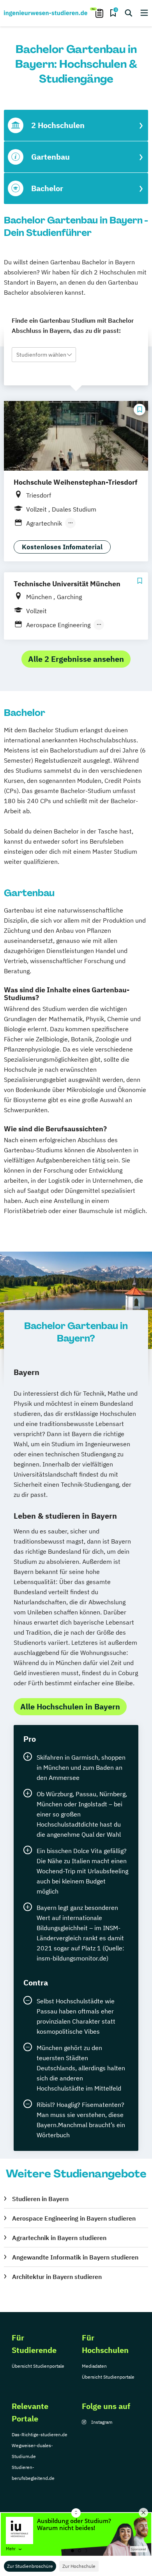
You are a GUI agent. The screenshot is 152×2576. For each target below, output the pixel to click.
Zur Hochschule (79, 2566)
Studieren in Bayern (40, 2199)
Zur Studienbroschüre (30, 2566)
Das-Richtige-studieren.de (40, 2434)
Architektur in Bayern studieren (57, 2277)
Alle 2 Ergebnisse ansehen (76, 659)
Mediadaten (94, 2366)
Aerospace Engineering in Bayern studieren (74, 2218)
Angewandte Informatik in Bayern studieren (75, 2257)
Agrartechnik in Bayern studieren (59, 2238)
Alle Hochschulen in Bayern (70, 1706)
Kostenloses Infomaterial (62, 547)
